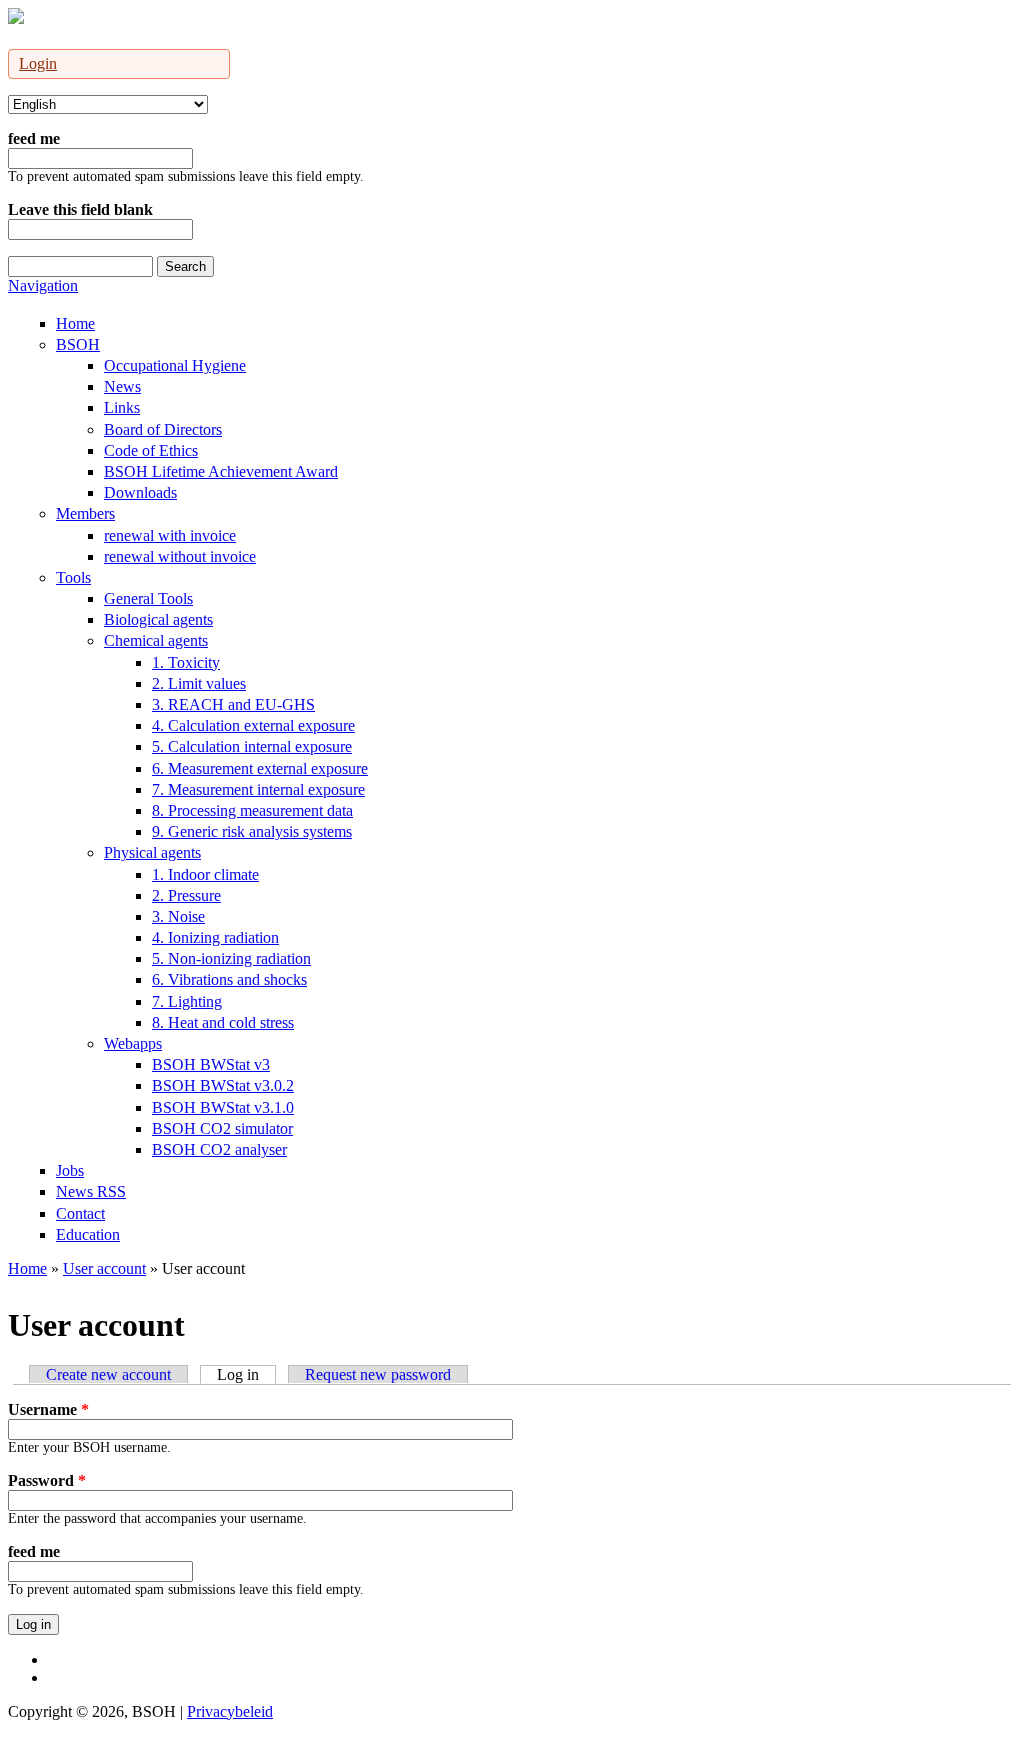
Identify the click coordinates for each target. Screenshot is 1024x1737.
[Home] (16, 18)
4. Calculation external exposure (253, 725)
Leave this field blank (80, 209)
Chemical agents (156, 640)
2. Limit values (199, 683)
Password (47, 1480)
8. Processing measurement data (252, 810)
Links (122, 407)
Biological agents (158, 619)
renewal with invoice (170, 535)
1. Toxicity (186, 662)
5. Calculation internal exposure (252, 746)
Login (38, 63)
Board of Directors (163, 429)
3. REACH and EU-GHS (233, 704)
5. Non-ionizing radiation (231, 958)
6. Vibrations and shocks (229, 979)
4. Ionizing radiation (215, 937)
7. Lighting (187, 1001)
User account (104, 1268)
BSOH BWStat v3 (211, 1064)
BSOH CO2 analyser (219, 1149)
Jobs (70, 1170)
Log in (246, 1374)
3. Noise (178, 916)
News (122, 386)
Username (48, 1409)
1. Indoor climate (205, 874)
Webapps (133, 1043)
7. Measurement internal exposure (258, 789)
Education (88, 1234)
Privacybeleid (230, 1711)
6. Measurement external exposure (260, 768)
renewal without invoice (180, 556)
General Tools (148, 598)
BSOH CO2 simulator (222, 1128)
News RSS (91, 1191)
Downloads (140, 492)
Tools (73, 577)
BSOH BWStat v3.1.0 (223, 1107)
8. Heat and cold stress (223, 1022)
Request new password (378, 1374)
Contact (80, 1213)
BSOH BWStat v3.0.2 (223, 1085)
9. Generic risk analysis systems (252, 831)
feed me (34, 138)
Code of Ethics (151, 450)
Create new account (108, 1374)
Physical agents (152, 852)
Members (85, 513)
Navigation (43, 285)
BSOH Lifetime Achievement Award (221, 471)
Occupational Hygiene (175, 365)
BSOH (78, 344)
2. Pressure (186, 895)
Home (75, 323)
